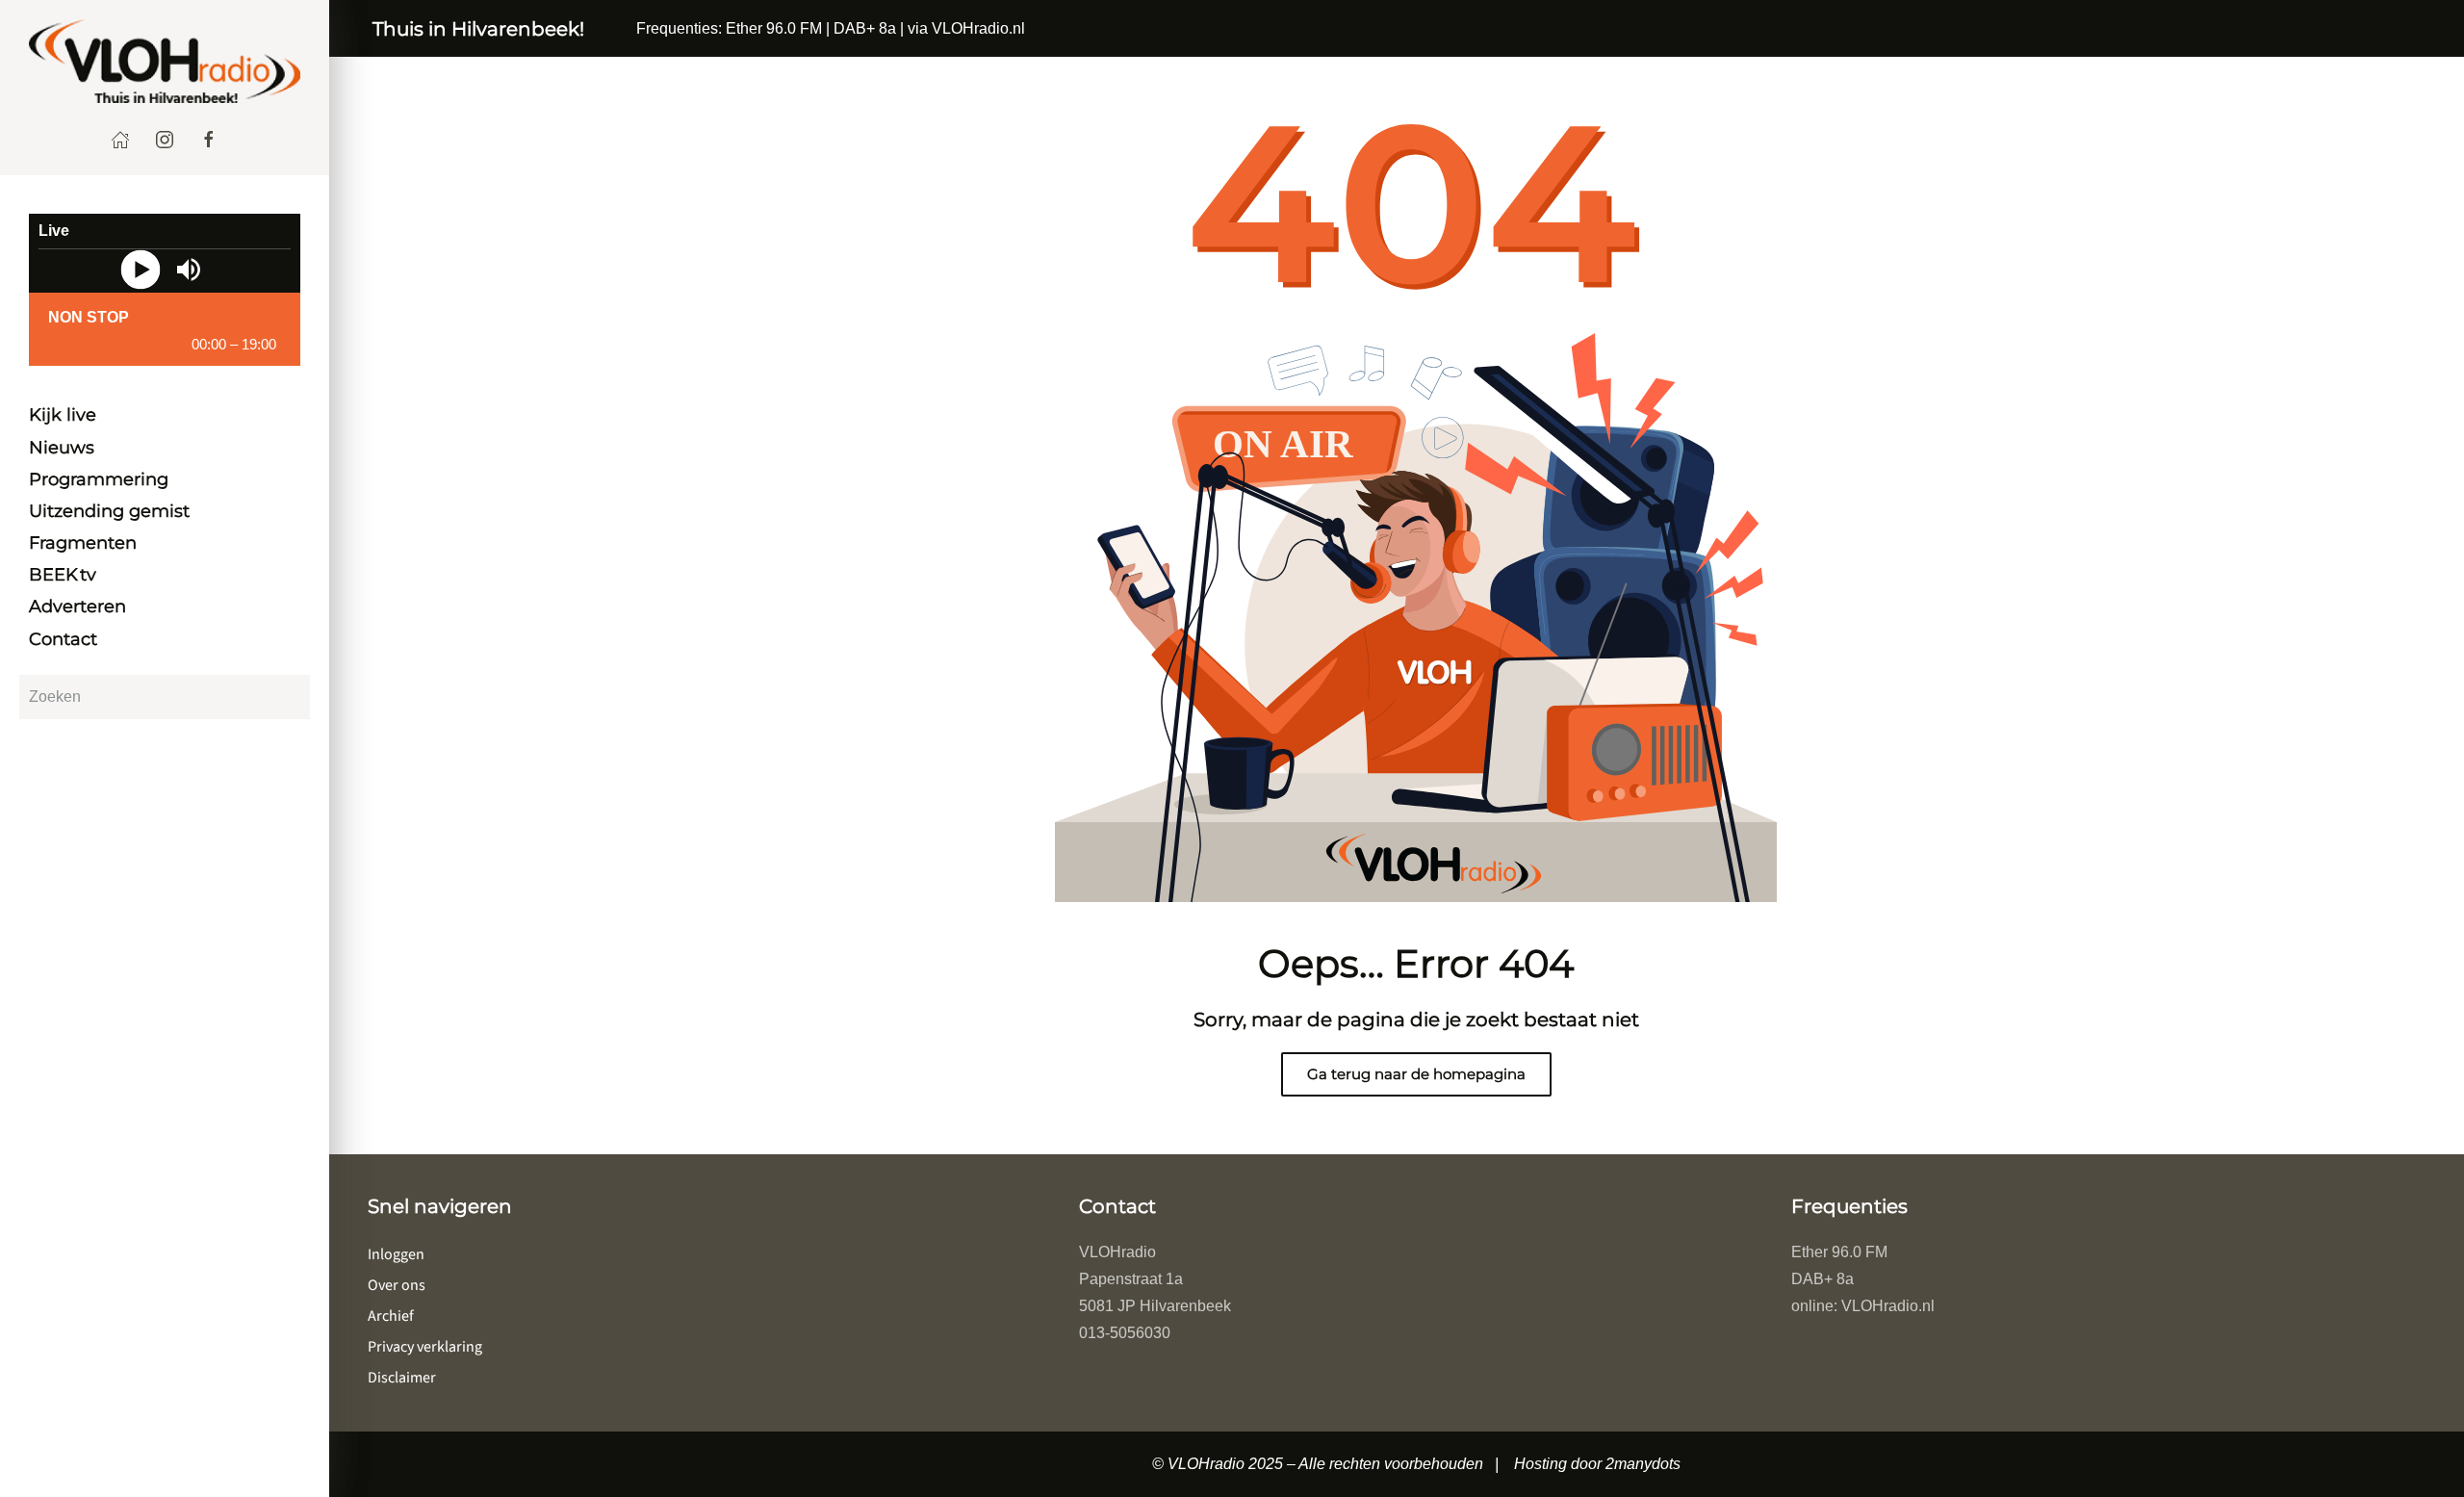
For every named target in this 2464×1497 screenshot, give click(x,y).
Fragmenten (83, 544)
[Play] (141, 269)
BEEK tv (63, 576)
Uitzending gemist (109, 511)
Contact (63, 639)
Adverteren (77, 607)
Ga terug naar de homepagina (1416, 1074)
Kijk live (63, 416)
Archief (391, 1316)
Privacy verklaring (425, 1347)
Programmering (99, 479)
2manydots (1643, 1464)
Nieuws (62, 448)
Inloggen (396, 1254)
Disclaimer (402, 1378)
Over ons (397, 1285)
